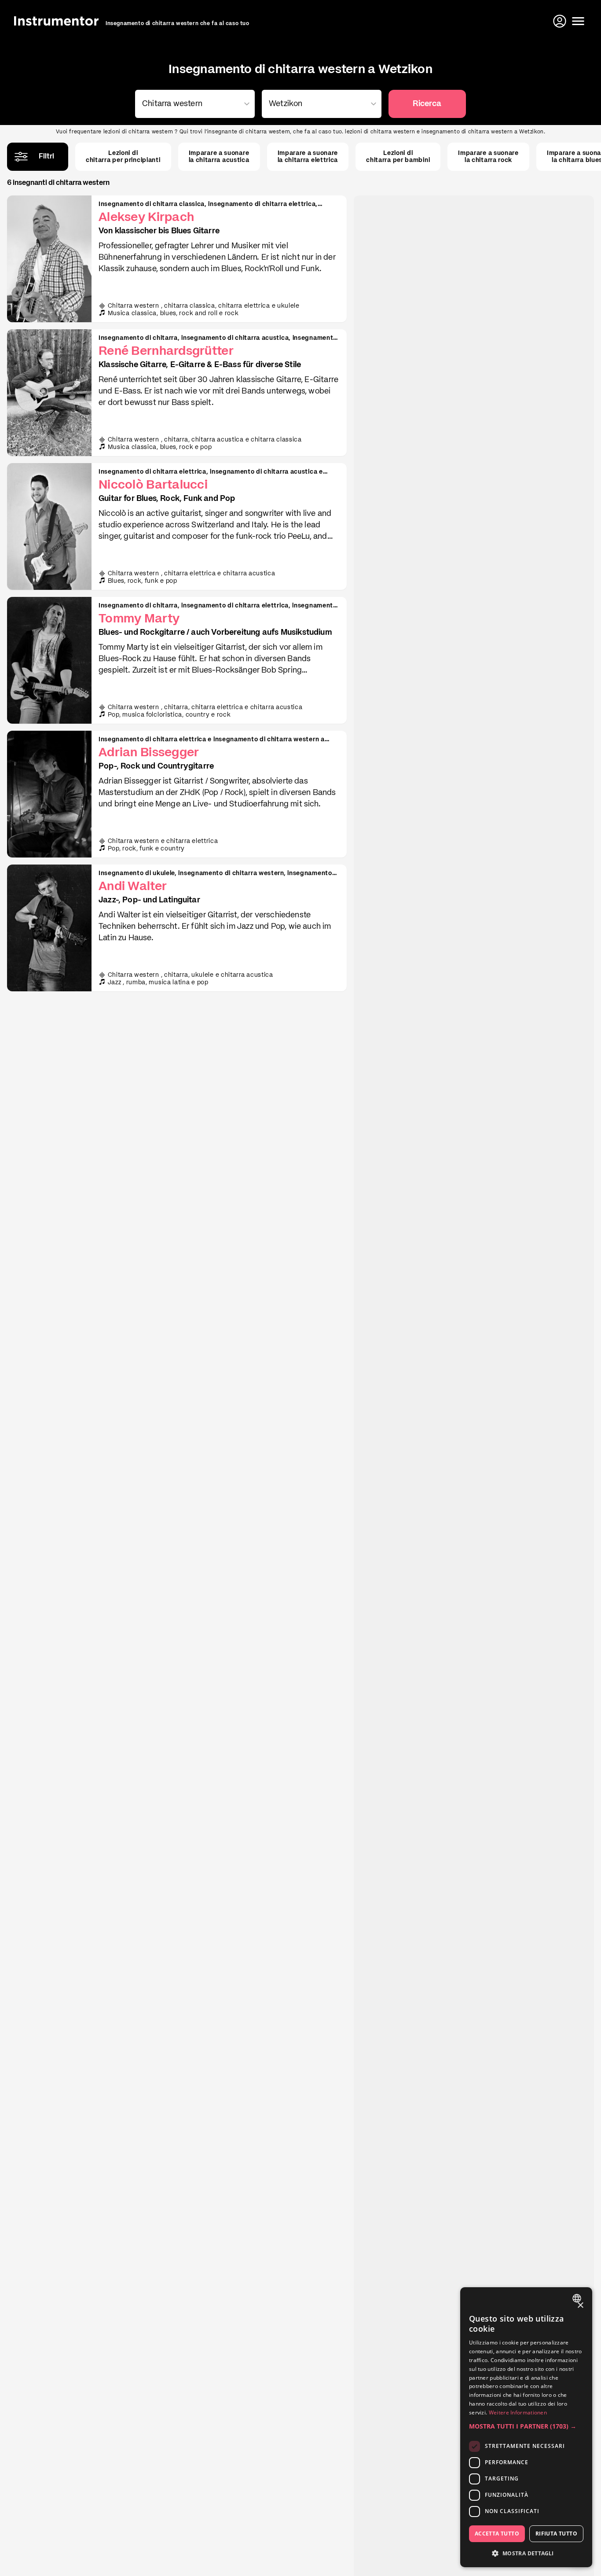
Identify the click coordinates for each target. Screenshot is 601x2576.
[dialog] (526, 2427)
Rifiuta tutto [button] (556, 2534)
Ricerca (427, 104)
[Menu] (578, 21)
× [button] (580, 2306)
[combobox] (193, 104)
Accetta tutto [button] (497, 2534)
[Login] (561, 21)
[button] (526, 2426)
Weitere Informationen (518, 2412)
